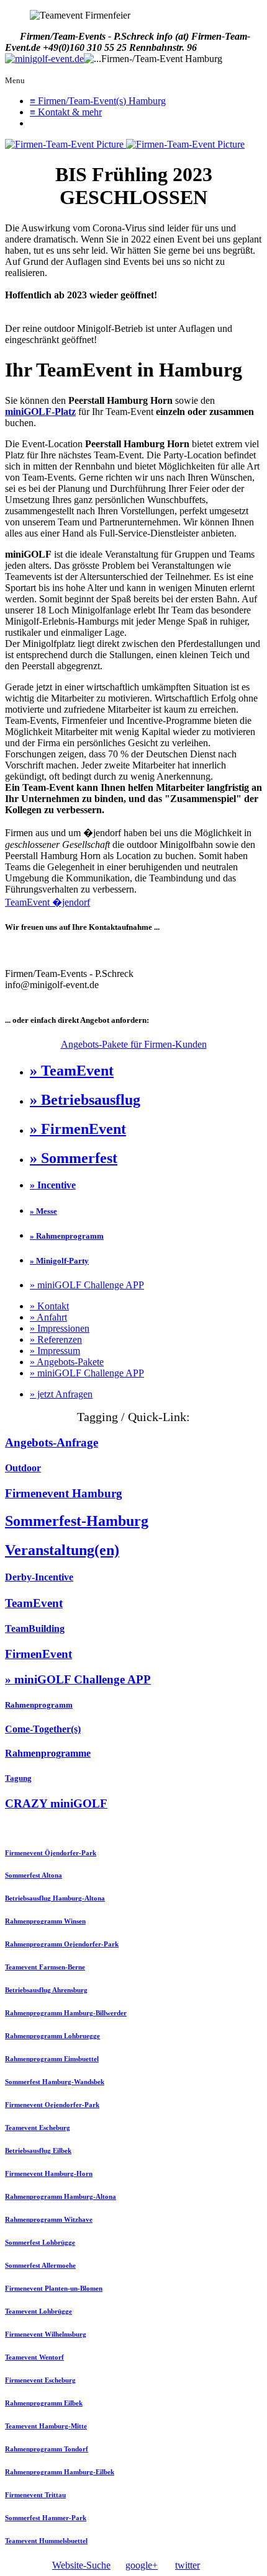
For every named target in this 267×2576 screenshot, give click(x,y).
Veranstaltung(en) (62, 1550)
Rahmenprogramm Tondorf (47, 2449)
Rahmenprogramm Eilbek (44, 2403)
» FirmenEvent (78, 1129)
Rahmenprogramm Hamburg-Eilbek (60, 2472)
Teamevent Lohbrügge (38, 2311)
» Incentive (53, 1185)
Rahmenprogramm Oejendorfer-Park (62, 1944)
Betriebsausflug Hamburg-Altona (55, 1898)
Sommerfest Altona (34, 1875)
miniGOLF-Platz (40, 412)
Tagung (18, 1778)
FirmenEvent (38, 1654)
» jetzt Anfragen (61, 1394)
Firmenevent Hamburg (64, 1493)
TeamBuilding (35, 1629)
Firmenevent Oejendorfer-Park (52, 2105)
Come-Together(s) (43, 1729)
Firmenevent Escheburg (40, 2380)
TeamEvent (34, 1603)
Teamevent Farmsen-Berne (45, 1967)
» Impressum (55, 1351)
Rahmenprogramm (39, 1705)
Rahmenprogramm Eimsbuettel (52, 2059)
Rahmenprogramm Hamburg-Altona (61, 2196)
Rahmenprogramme (48, 1753)
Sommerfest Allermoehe (40, 2265)
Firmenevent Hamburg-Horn (49, 2173)
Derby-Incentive (39, 1577)
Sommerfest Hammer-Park (46, 2518)
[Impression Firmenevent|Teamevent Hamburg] (66, 144)
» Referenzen (56, 1339)
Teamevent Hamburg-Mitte (46, 2426)
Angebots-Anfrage (52, 1442)
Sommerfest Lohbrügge (40, 2242)
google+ (142, 2565)
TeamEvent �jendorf (48, 902)
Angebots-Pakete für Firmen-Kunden (134, 1044)
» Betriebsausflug (85, 1100)
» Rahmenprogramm (67, 1236)
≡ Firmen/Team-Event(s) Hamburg (98, 101)
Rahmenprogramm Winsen (45, 1921)
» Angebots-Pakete (67, 1362)
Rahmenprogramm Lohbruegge (52, 2036)
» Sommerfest (74, 1158)
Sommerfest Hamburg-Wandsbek (55, 2082)
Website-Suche (81, 2565)
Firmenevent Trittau (35, 2495)
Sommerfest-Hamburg (77, 1521)
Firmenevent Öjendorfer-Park (51, 1853)
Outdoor (23, 1468)
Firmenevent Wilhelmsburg (46, 2334)
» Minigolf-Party (59, 1261)
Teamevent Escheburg (38, 2128)
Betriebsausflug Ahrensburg (46, 1990)
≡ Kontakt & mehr (66, 112)
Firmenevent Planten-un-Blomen (54, 2288)
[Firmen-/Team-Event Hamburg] (44, 59)
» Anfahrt (48, 1317)
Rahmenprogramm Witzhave (49, 2219)
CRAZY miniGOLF (56, 1803)
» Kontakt (49, 1306)
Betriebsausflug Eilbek (38, 2150)
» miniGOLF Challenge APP (87, 1285)
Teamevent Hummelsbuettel (46, 2541)
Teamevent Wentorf (34, 2357)
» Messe (43, 1211)
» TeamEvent (72, 1071)
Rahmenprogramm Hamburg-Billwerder (66, 2013)
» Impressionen (60, 1328)
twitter (188, 2565)
